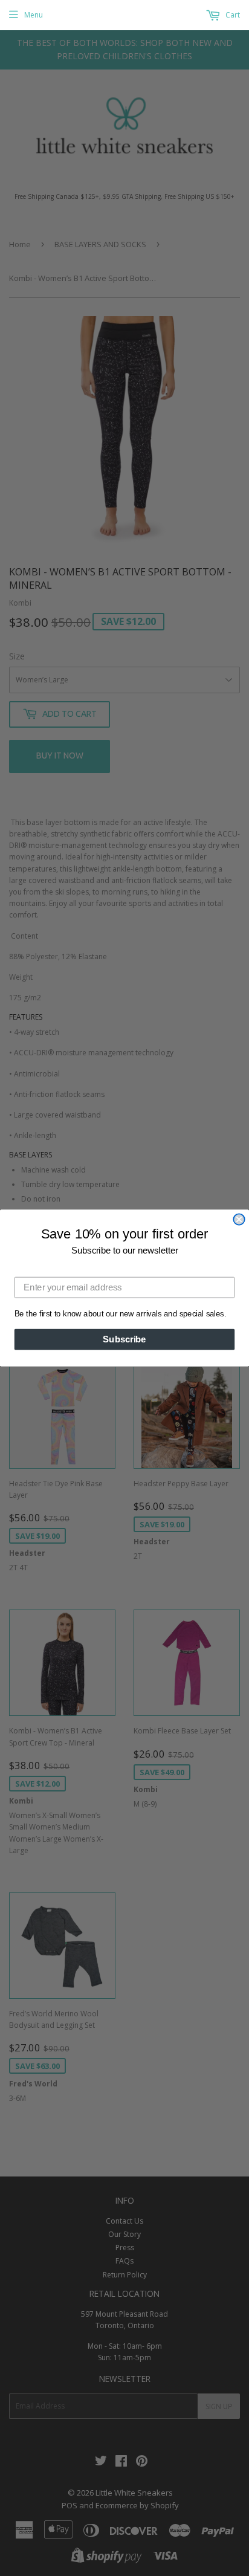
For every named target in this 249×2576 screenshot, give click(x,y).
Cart (232, 15)
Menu (34, 15)
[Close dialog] (239, 1219)
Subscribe (124, 1339)
